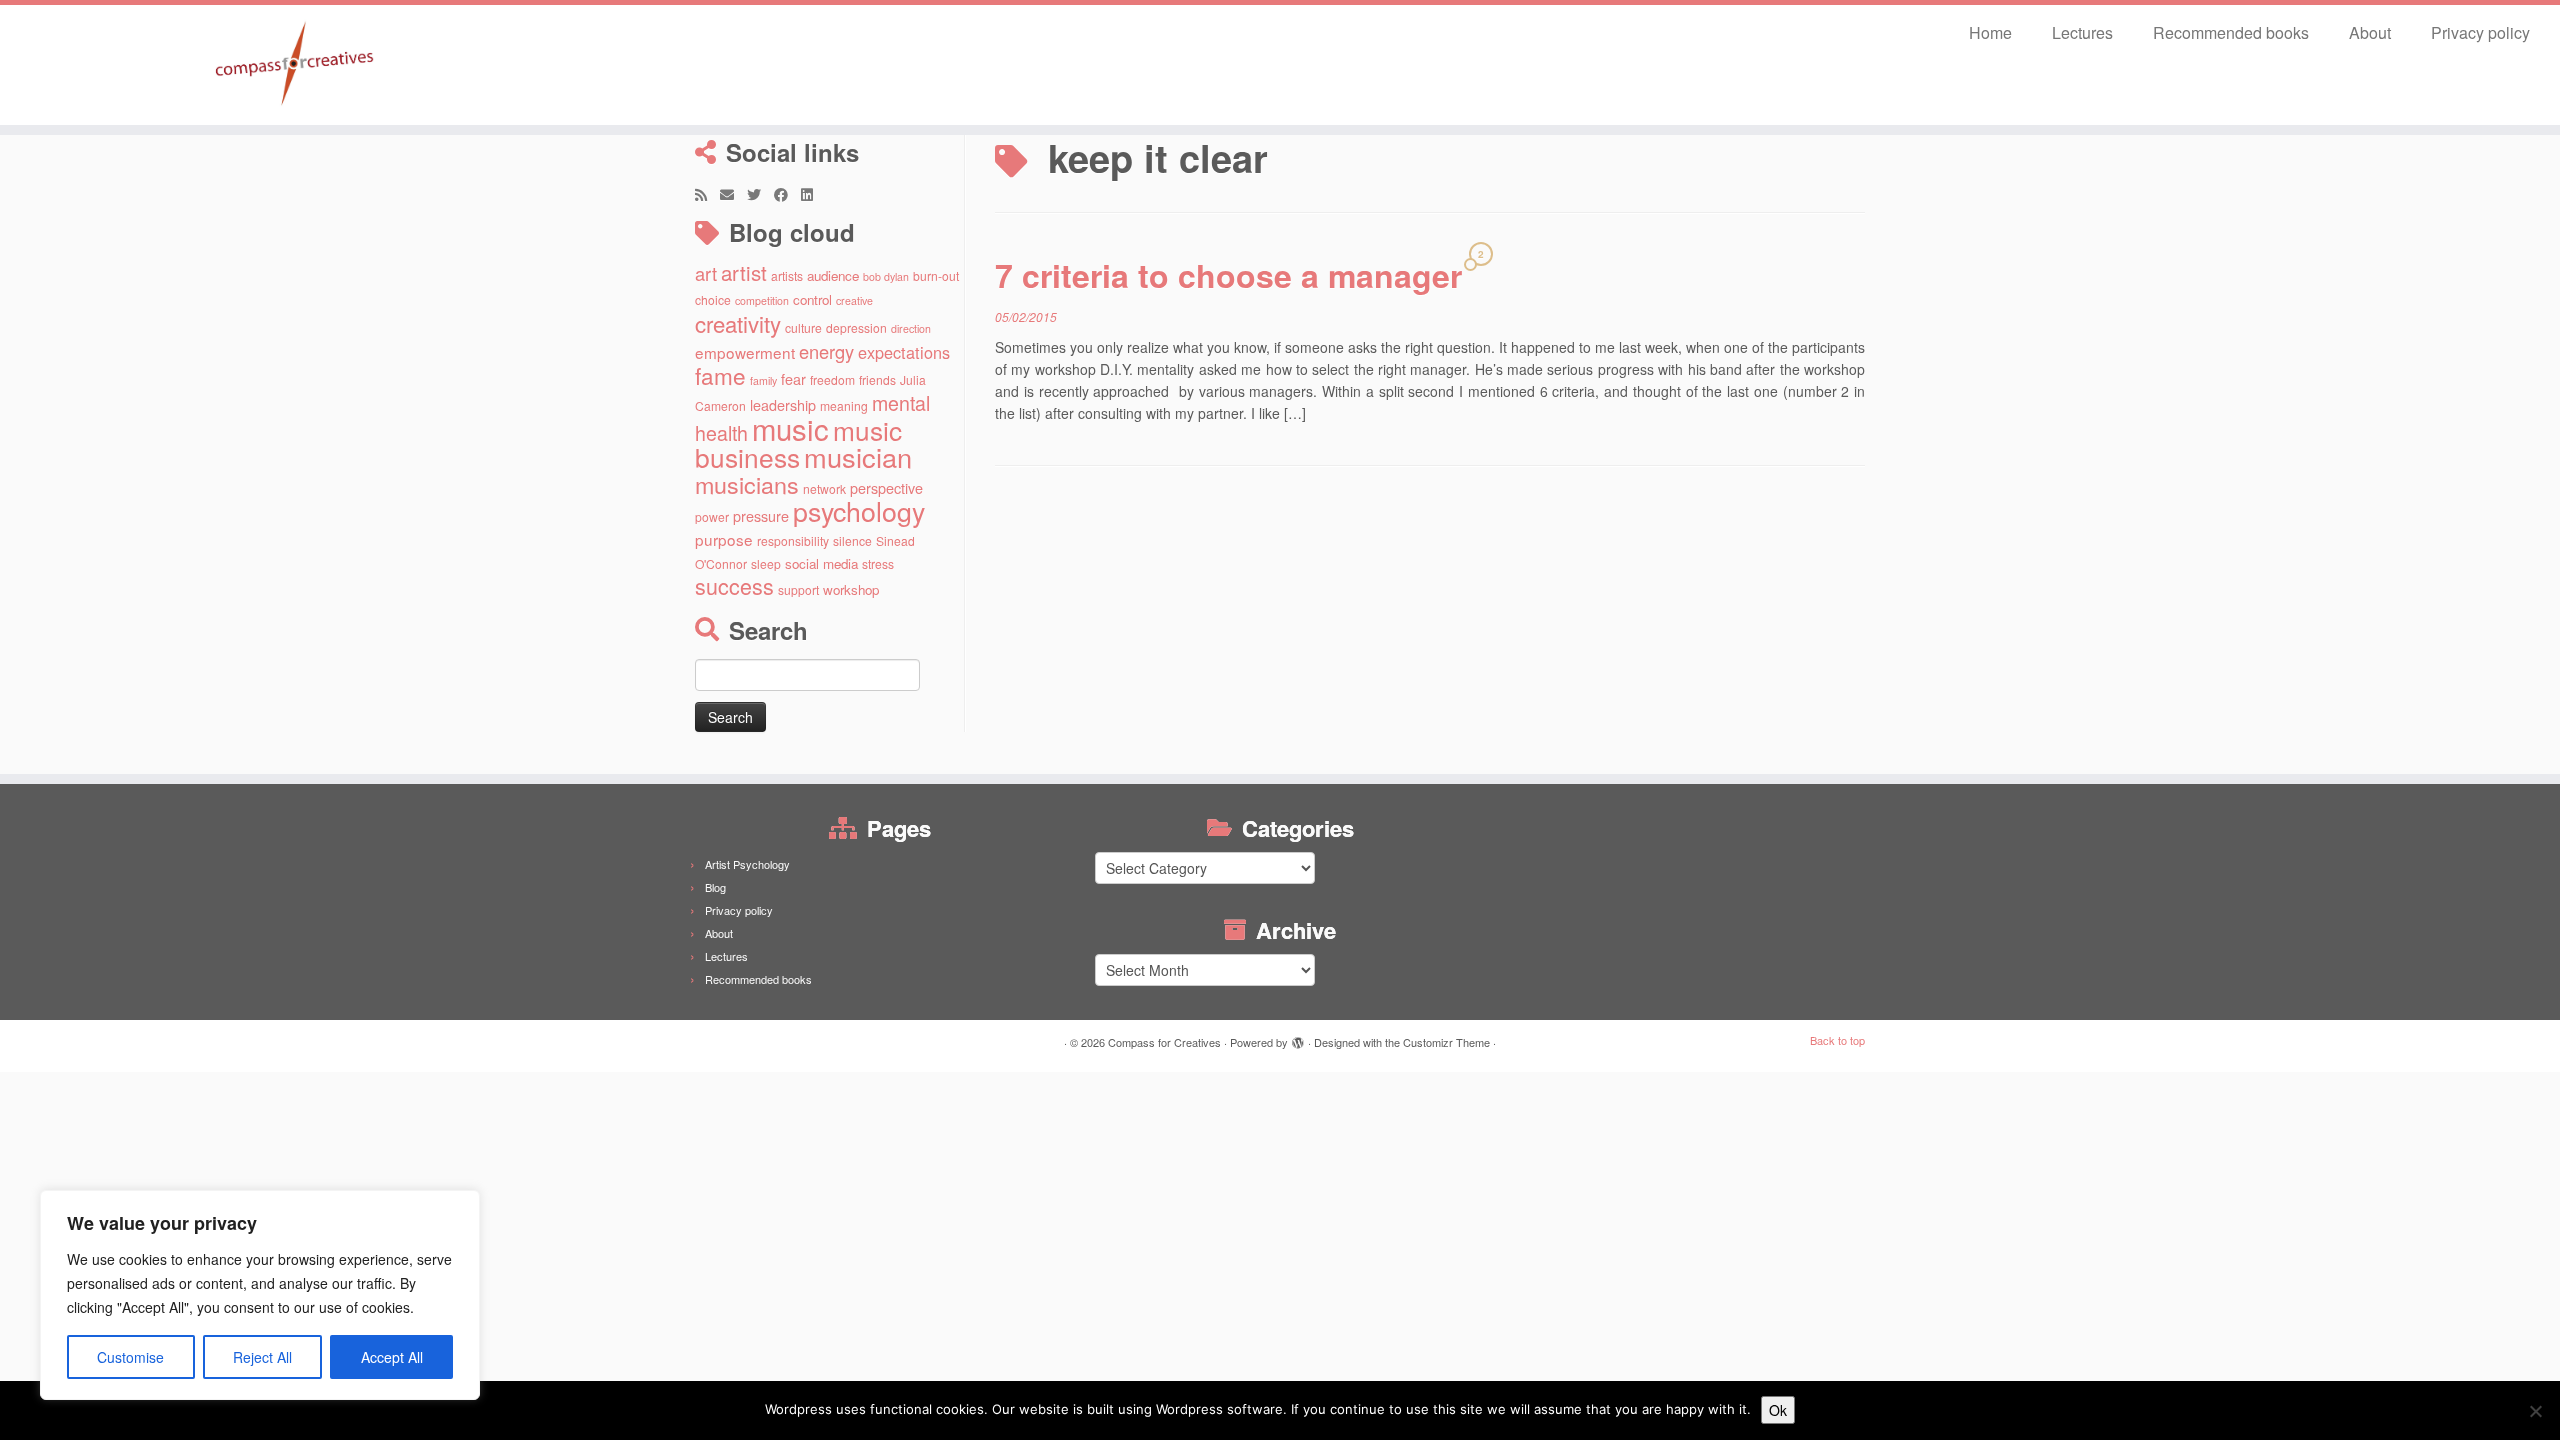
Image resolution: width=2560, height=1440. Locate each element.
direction (911, 328)
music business (798, 443)
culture (803, 327)
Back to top (1837, 1040)
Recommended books (2231, 32)
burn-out (936, 275)
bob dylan (886, 276)
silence (852, 540)
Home (1990, 32)
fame (720, 375)
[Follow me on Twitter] (760, 194)
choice (713, 299)
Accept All (392, 1357)
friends (877, 379)
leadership (783, 404)
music (790, 428)
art (706, 273)
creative (854, 300)
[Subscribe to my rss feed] (707, 194)
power (712, 516)
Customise (130, 1357)
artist (744, 272)
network (824, 488)
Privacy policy (2480, 32)
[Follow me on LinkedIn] (813, 194)
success (734, 585)
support (798, 589)
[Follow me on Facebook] (787, 194)
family (763, 380)
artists (787, 275)
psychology (859, 510)
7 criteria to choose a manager (1228, 275)
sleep (766, 563)
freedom (832, 379)
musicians (747, 484)
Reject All (262, 1357)
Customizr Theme (1446, 1042)
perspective (886, 487)
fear (793, 378)
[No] (2535, 1411)
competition (762, 300)
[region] (260, 1295)
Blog (715, 887)
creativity (738, 323)
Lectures (2082, 32)
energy (826, 351)
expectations (904, 352)
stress (878, 563)
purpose (724, 539)
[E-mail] (733, 194)
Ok (1778, 1410)
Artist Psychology (747, 864)
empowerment (745, 352)
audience (833, 275)
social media (821, 563)
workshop (851, 589)
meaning (844, 405)
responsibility (793, 540)
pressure (761, 515)
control (812, 299)
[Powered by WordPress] (1298, 1038)
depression (856, 327)
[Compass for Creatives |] (295, 65)
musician (858, 456)
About (2370, 32)
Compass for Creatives (1164, 1042)
